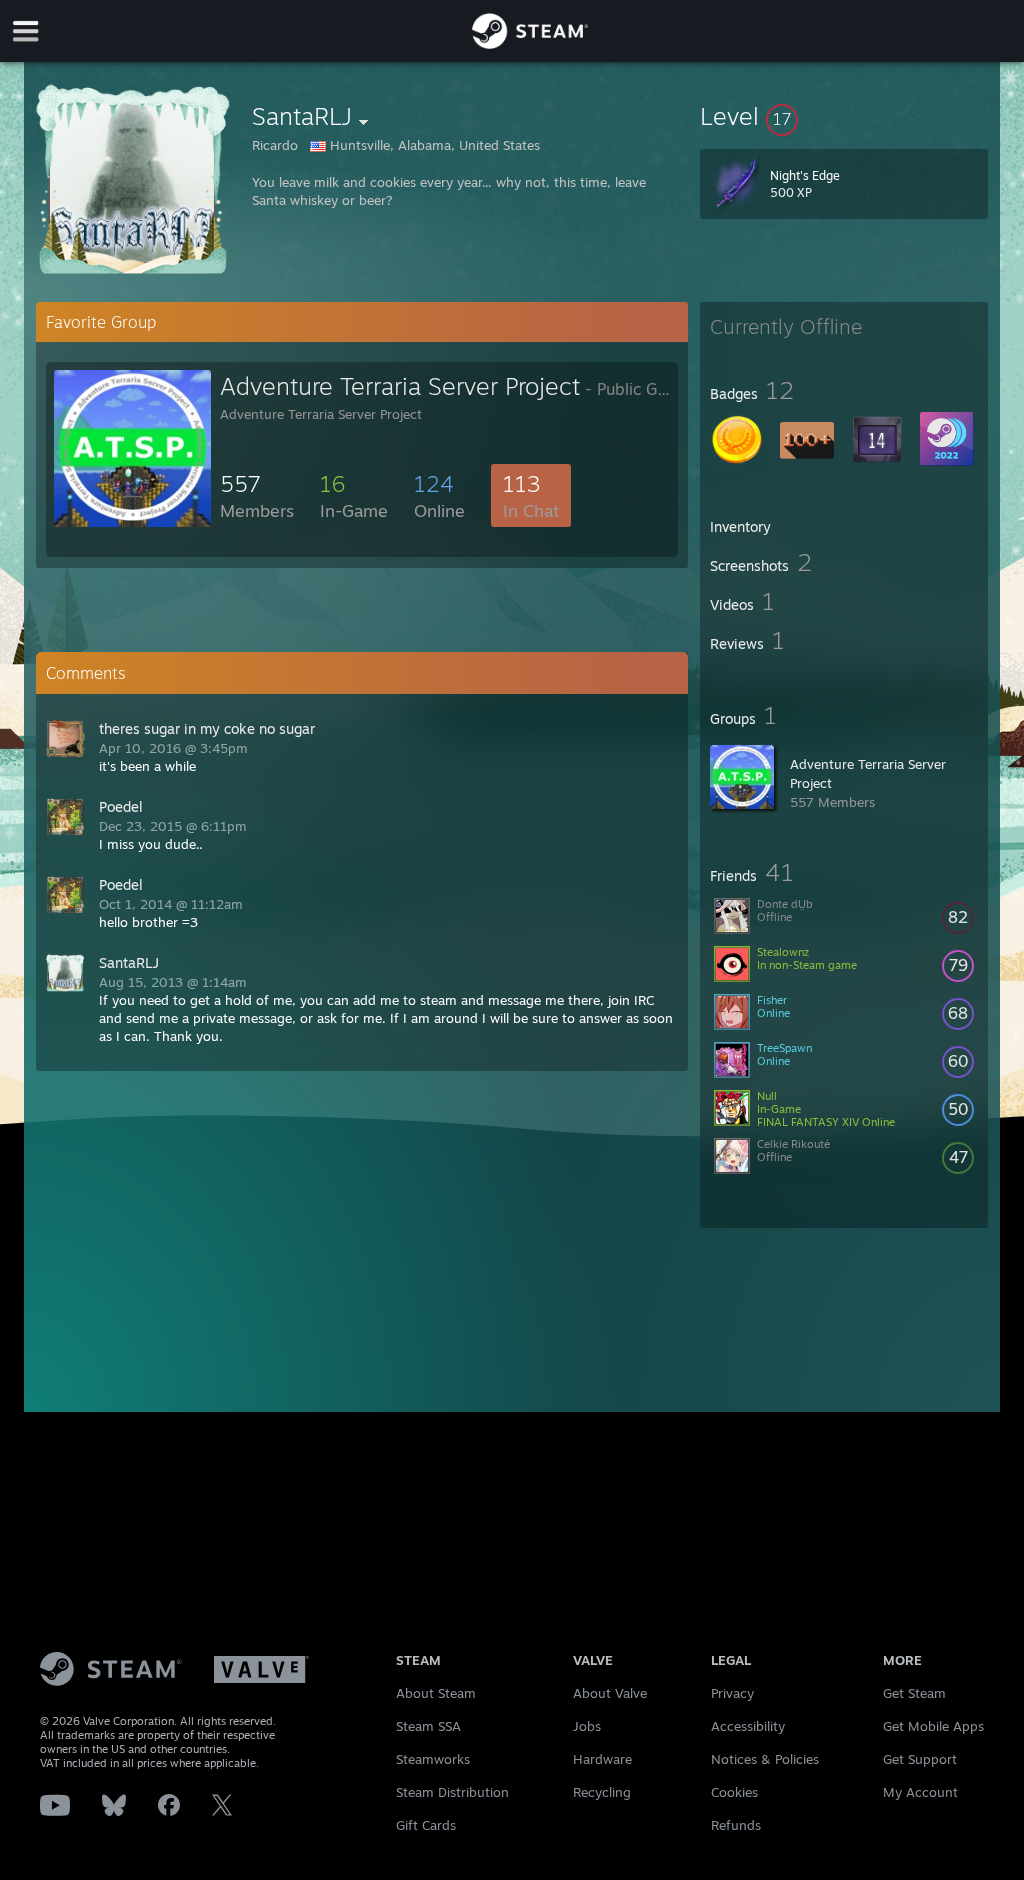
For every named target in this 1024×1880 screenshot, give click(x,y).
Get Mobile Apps (933, 1726)
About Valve (610, 1693)
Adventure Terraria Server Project (400, 386)
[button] (844, 116)
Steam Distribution (452, 1792)
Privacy (732, 1693)
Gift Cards (426, 1825)
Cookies (734, 1792)
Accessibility (748, 1726)
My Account (920, 1792)
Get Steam (914, 1693)
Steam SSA (428, 1726)
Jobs (587, 1726)
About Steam (436, 1693)
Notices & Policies (765, 1759)
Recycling (602, 1792)
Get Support (920, 1759)
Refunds (736, 1825)
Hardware (602, 1759)
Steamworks (433, 1759)
